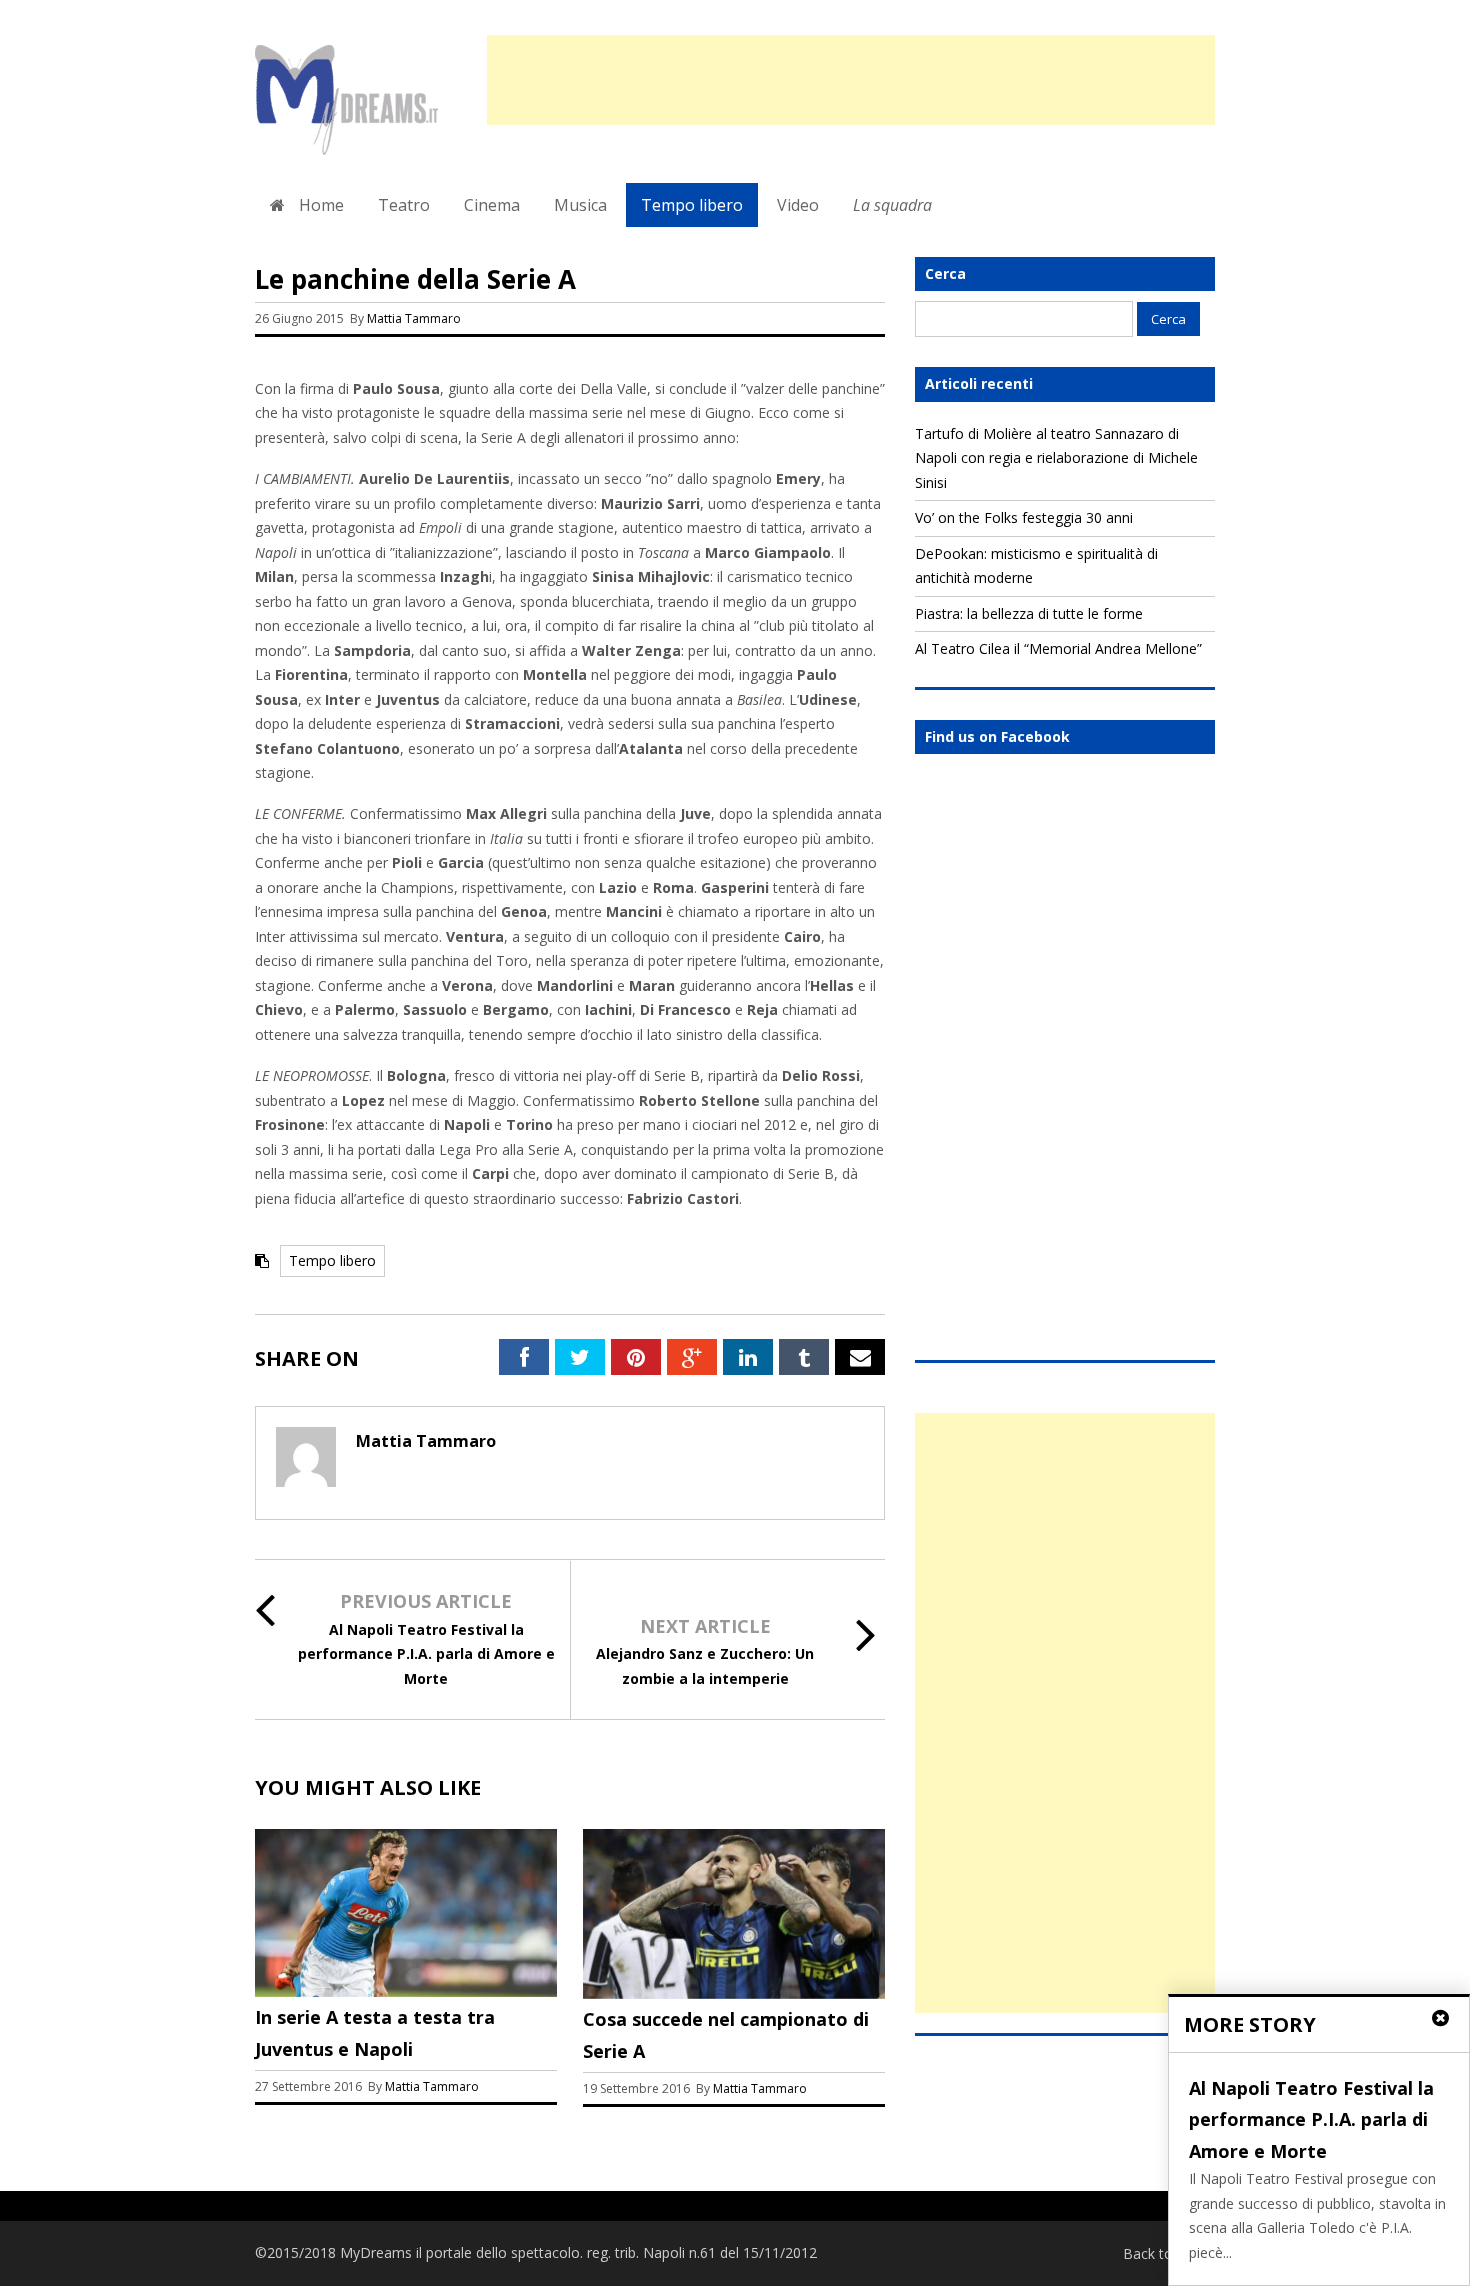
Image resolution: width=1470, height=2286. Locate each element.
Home (319, 205)
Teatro (404, 205)
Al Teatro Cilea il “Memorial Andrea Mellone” (1058, 648)
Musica (580, 205)
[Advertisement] (851, 80)
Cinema (492, 205)
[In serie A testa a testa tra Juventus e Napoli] (406, 1991)
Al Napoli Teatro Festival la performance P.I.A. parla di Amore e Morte (426, 1654)
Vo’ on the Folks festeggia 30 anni (1024, 517)
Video (798, 205)
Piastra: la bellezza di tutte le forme (1029, 613)
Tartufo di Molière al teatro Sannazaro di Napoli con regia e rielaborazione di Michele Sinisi (1056, 458)
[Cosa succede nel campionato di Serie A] (734, 1993)
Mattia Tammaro (414, 318)
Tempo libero (692, 205)
